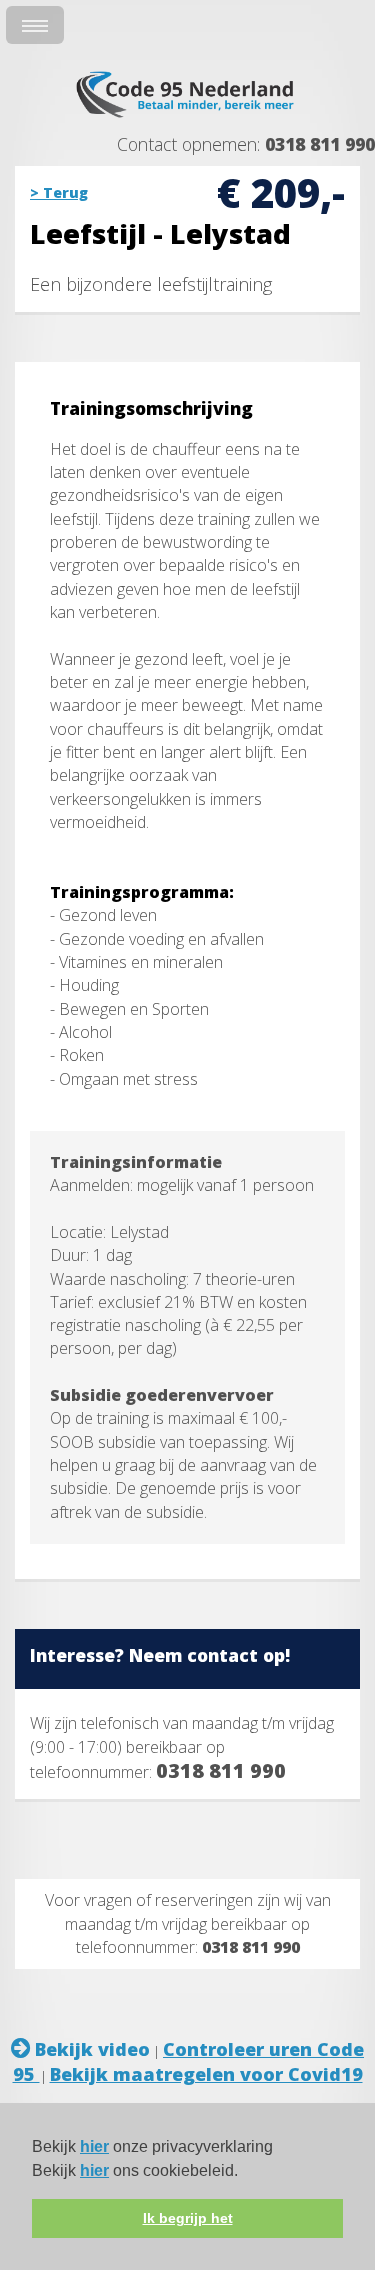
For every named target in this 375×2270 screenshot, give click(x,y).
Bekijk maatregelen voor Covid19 (206, 2074)
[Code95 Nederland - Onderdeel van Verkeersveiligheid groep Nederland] (188, 120)
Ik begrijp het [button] (188, 2218)
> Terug (59, 192)
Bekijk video (90, 2049)
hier (94, 2146)
